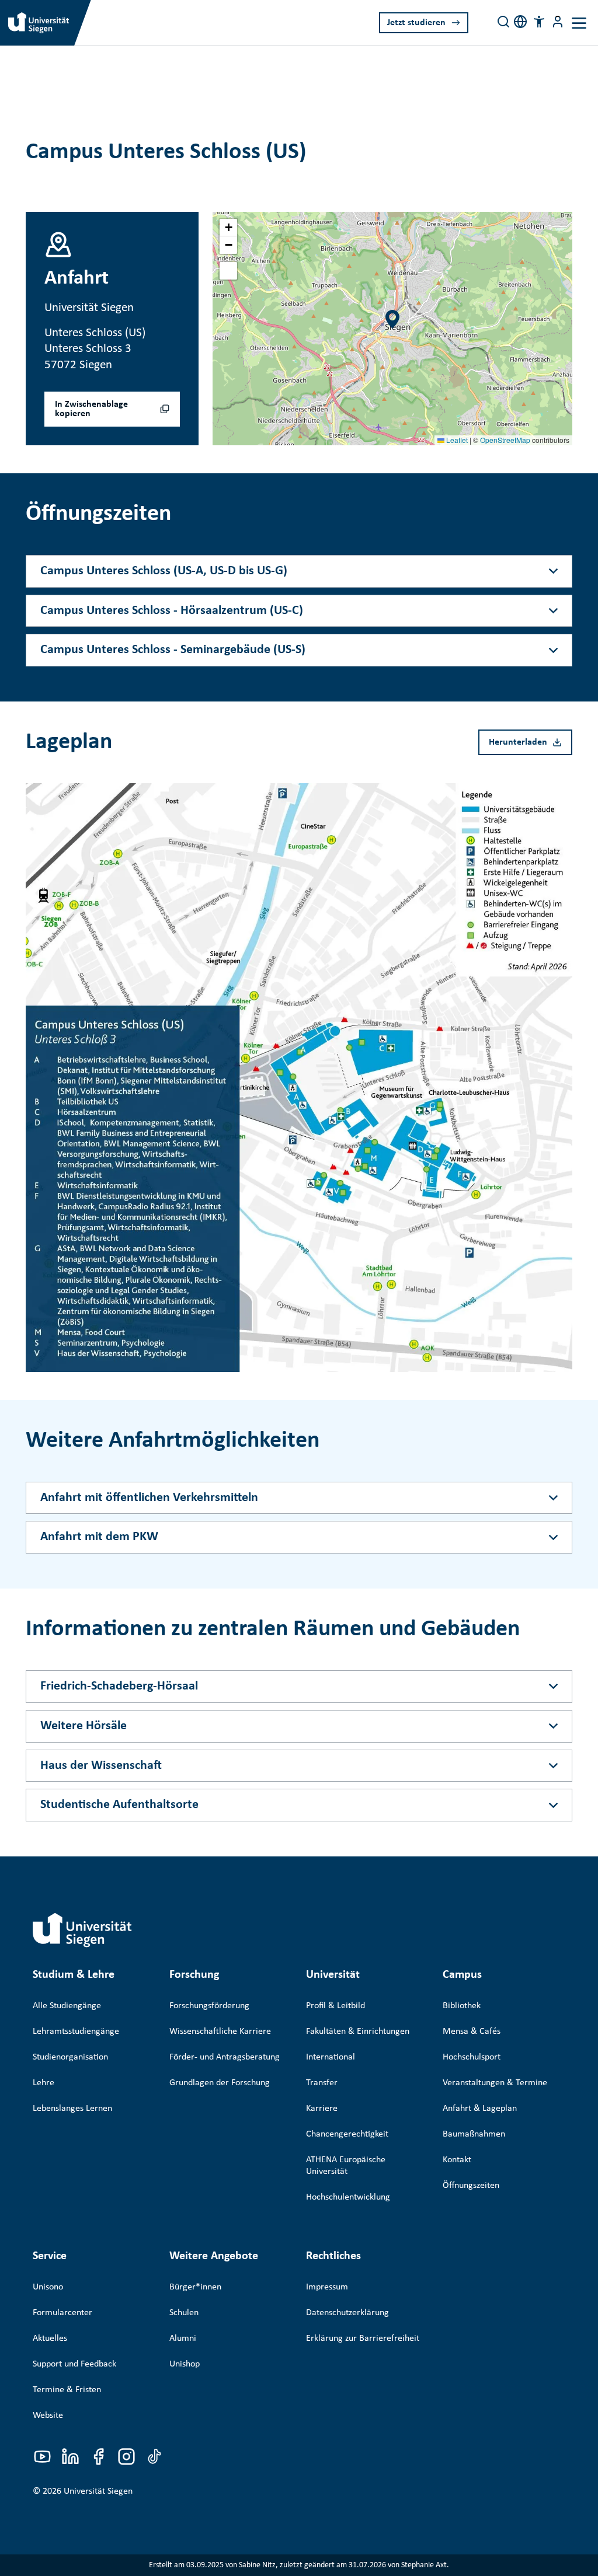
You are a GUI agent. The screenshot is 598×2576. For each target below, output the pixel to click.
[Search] (503, 22)
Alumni (183, 2338)
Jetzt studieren (416, 23)
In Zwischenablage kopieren (91, 409)
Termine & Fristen (67, 2390)
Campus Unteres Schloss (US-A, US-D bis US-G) (164, 571)
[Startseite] (82, 1930)
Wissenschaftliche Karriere (220, 2032)
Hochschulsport (472, 2057)
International (331, 2057)
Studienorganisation (70, 2057)
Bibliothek (462, 2006)
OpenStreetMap (505, 440)
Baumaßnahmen (474, 2134)
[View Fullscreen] (228, 271)
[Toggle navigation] (579, 23)
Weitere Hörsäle (84, 1726)
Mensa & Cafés (472, 2032)
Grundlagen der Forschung (220, 2083)
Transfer (322, 2083)
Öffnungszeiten (471, 2186)
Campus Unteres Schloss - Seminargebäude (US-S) (173, 650)
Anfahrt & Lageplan (480, 2109)
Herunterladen (518, 742)
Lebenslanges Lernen (72, 2109)
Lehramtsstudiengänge (76, 2032)
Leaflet (456, 440)
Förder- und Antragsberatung (225, 2057)
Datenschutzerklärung (347, 2313)
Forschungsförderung (209, 2006)
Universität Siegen (98, 2491)
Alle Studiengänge (67, 2006)
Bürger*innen (195, 2287)
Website (48, 2416)
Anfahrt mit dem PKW (99, 1537)
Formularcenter (62, 2313)
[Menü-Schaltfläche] (558, 22)
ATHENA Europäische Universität (346, 2166)
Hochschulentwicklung (348, 2197)
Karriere (322, 2109)
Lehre (44, 2083)
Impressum (327, 2287)
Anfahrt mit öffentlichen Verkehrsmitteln (149, 1498)
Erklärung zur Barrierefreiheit (363, 2338)
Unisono (48, 2287)
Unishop (185, 2364)
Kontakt (457, 2160)
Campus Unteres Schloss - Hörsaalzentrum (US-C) (172, 611)
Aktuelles (50, 2338)
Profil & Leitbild (335, 2006)
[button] (539, 22)
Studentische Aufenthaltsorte (119, 1805)
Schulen (184, 2313)
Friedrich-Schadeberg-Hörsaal (119, 1686)
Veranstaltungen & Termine (495, 2083)
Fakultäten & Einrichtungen (358, 2032)
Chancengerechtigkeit (347, 2134)
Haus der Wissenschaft (101, 1766)
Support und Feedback (74, 2364)
